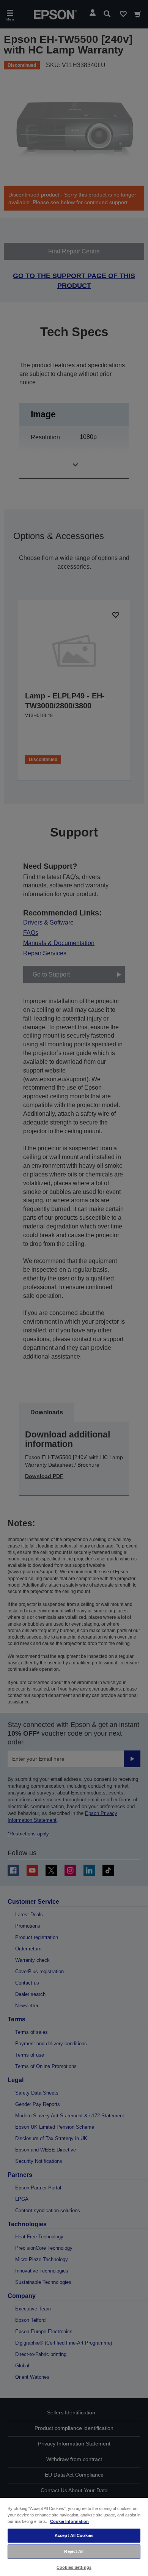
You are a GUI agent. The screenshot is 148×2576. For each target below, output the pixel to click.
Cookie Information (69, 2521)
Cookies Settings (74, 2567)
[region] (74, 2537)
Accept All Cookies (74, 2535)
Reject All (74, 2551)
